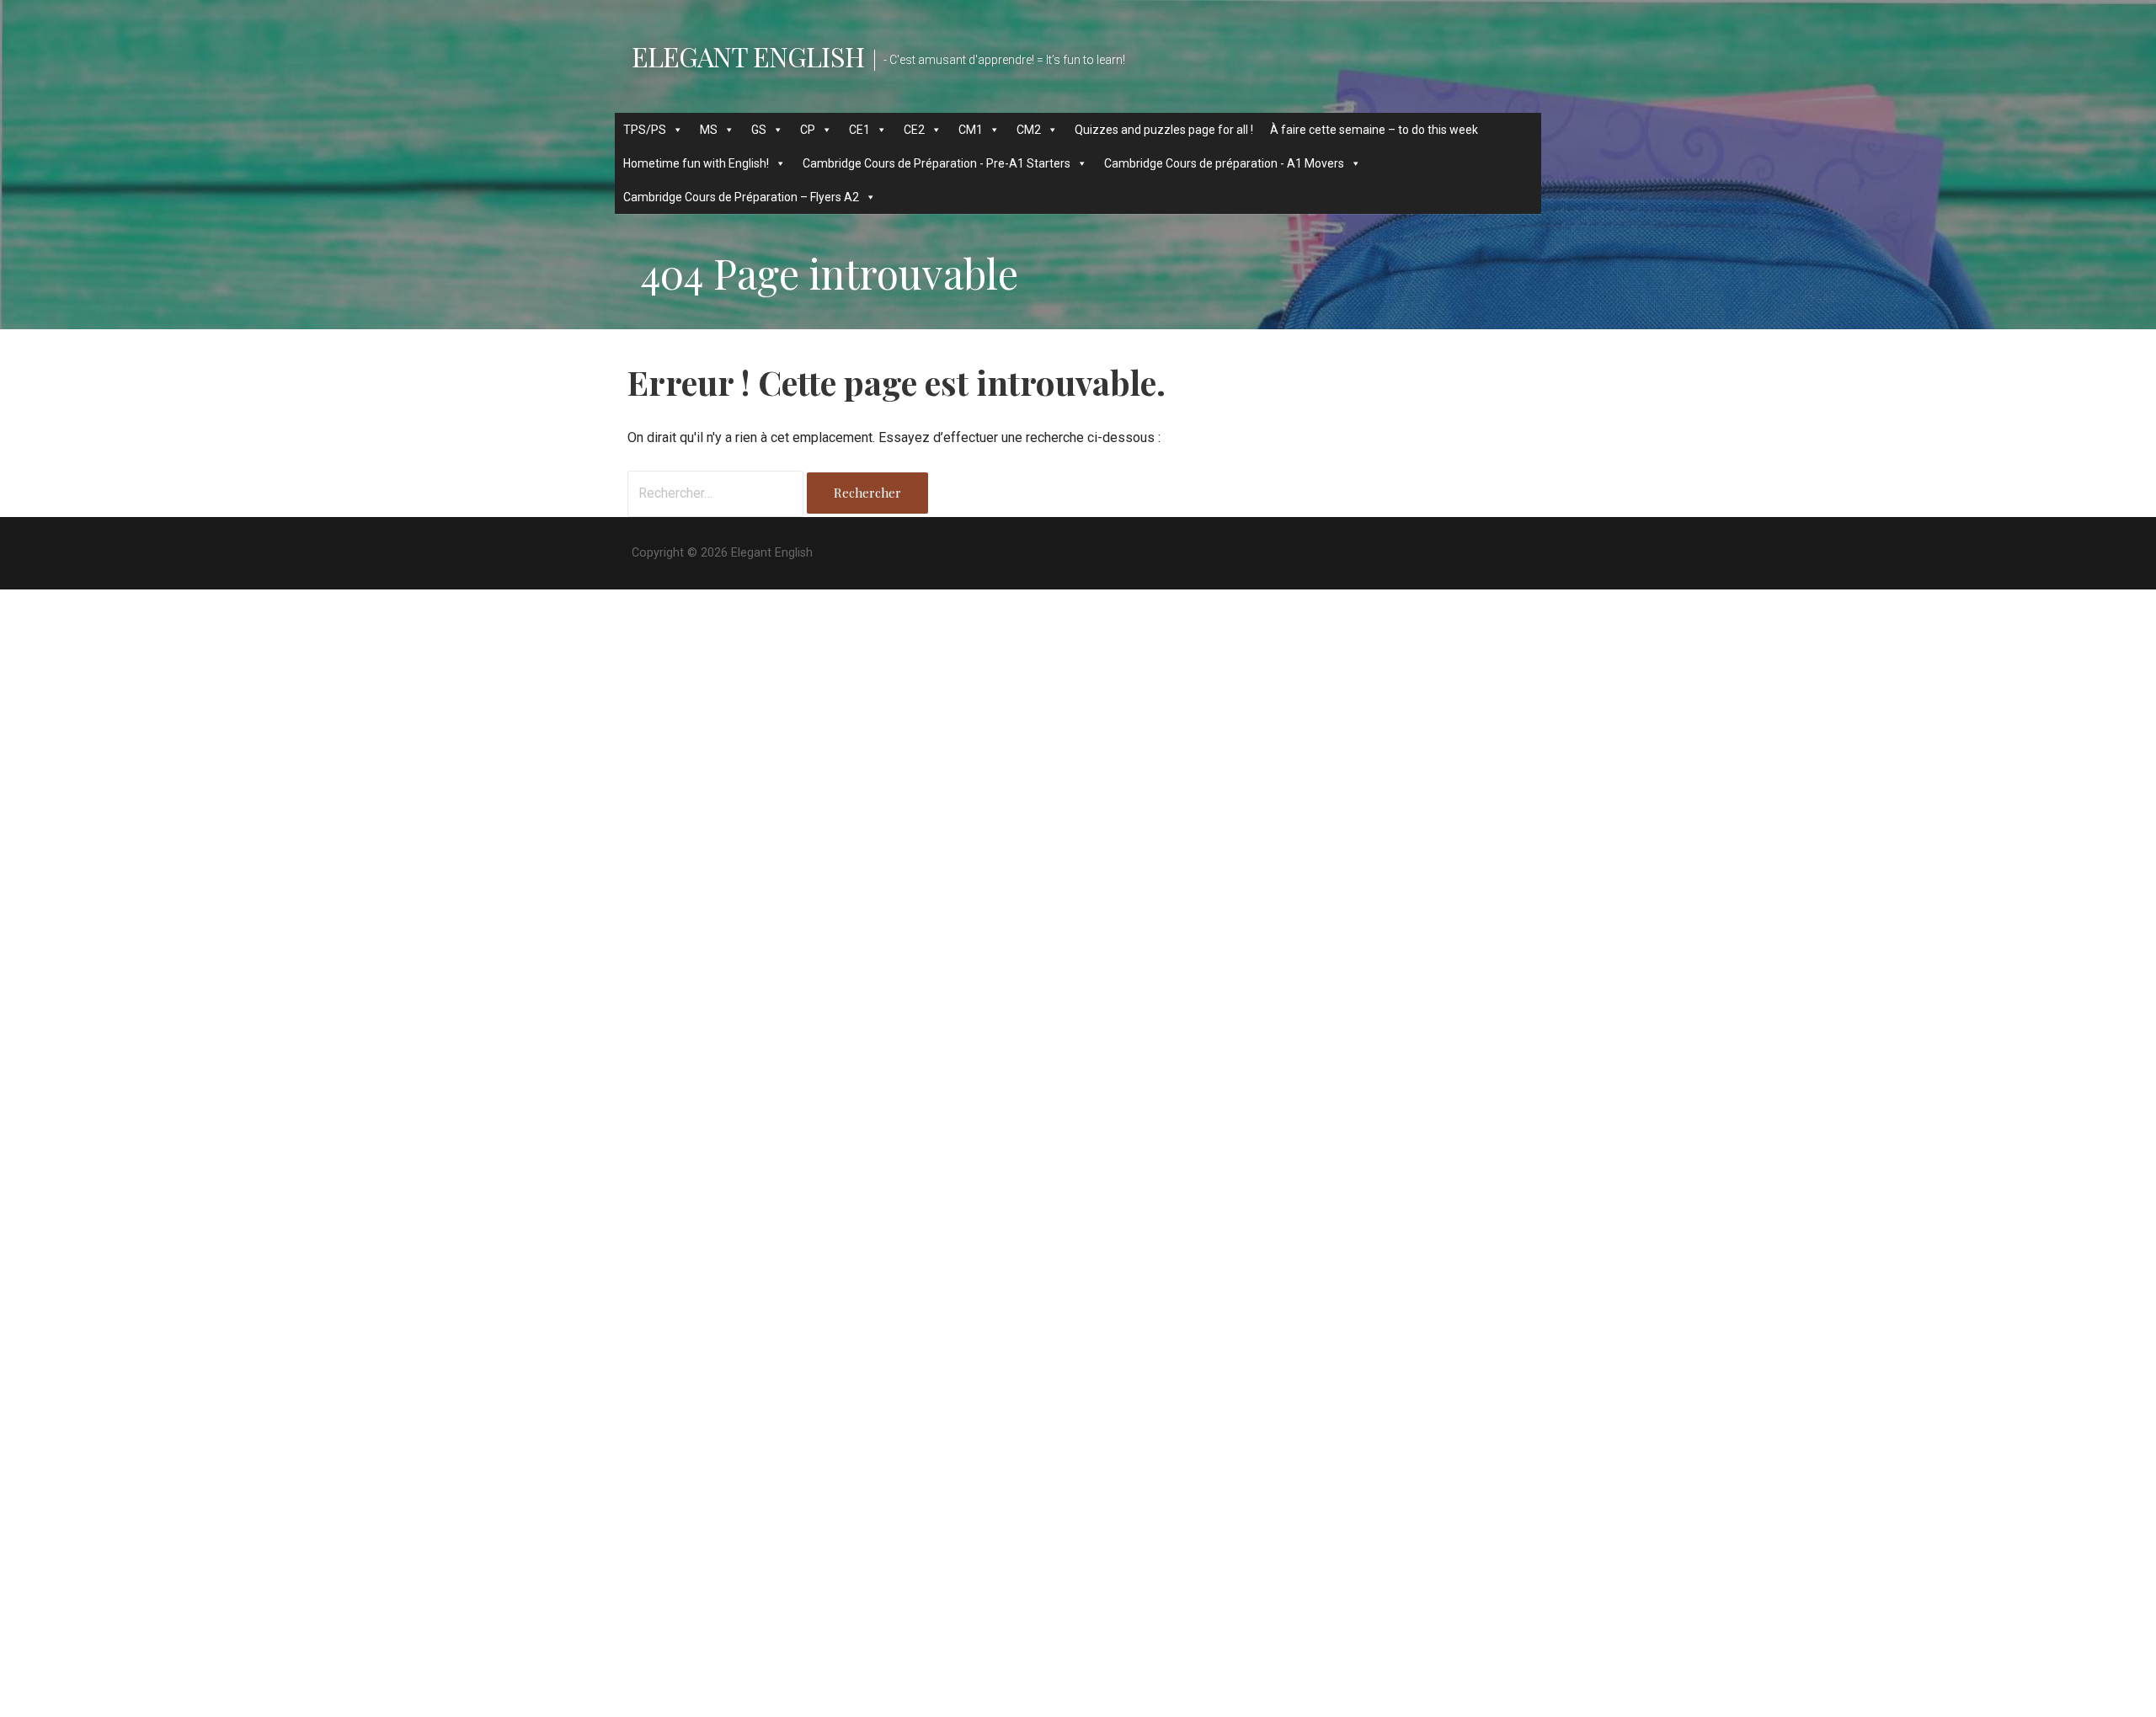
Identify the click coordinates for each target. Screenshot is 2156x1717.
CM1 (971, 130)
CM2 (1029, 130)
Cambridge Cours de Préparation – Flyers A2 (741, 197)
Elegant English (748, 56)
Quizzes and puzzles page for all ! (1164, 130)
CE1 (859, 130)
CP (808, 130)
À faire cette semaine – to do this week (1374, 130)
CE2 (914, 130)
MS (709, 130)
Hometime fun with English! (696, 163)
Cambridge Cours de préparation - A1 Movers (1224, 163)
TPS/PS (645, 130)
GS (759, 130)
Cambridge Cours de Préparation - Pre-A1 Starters (937, 163)
